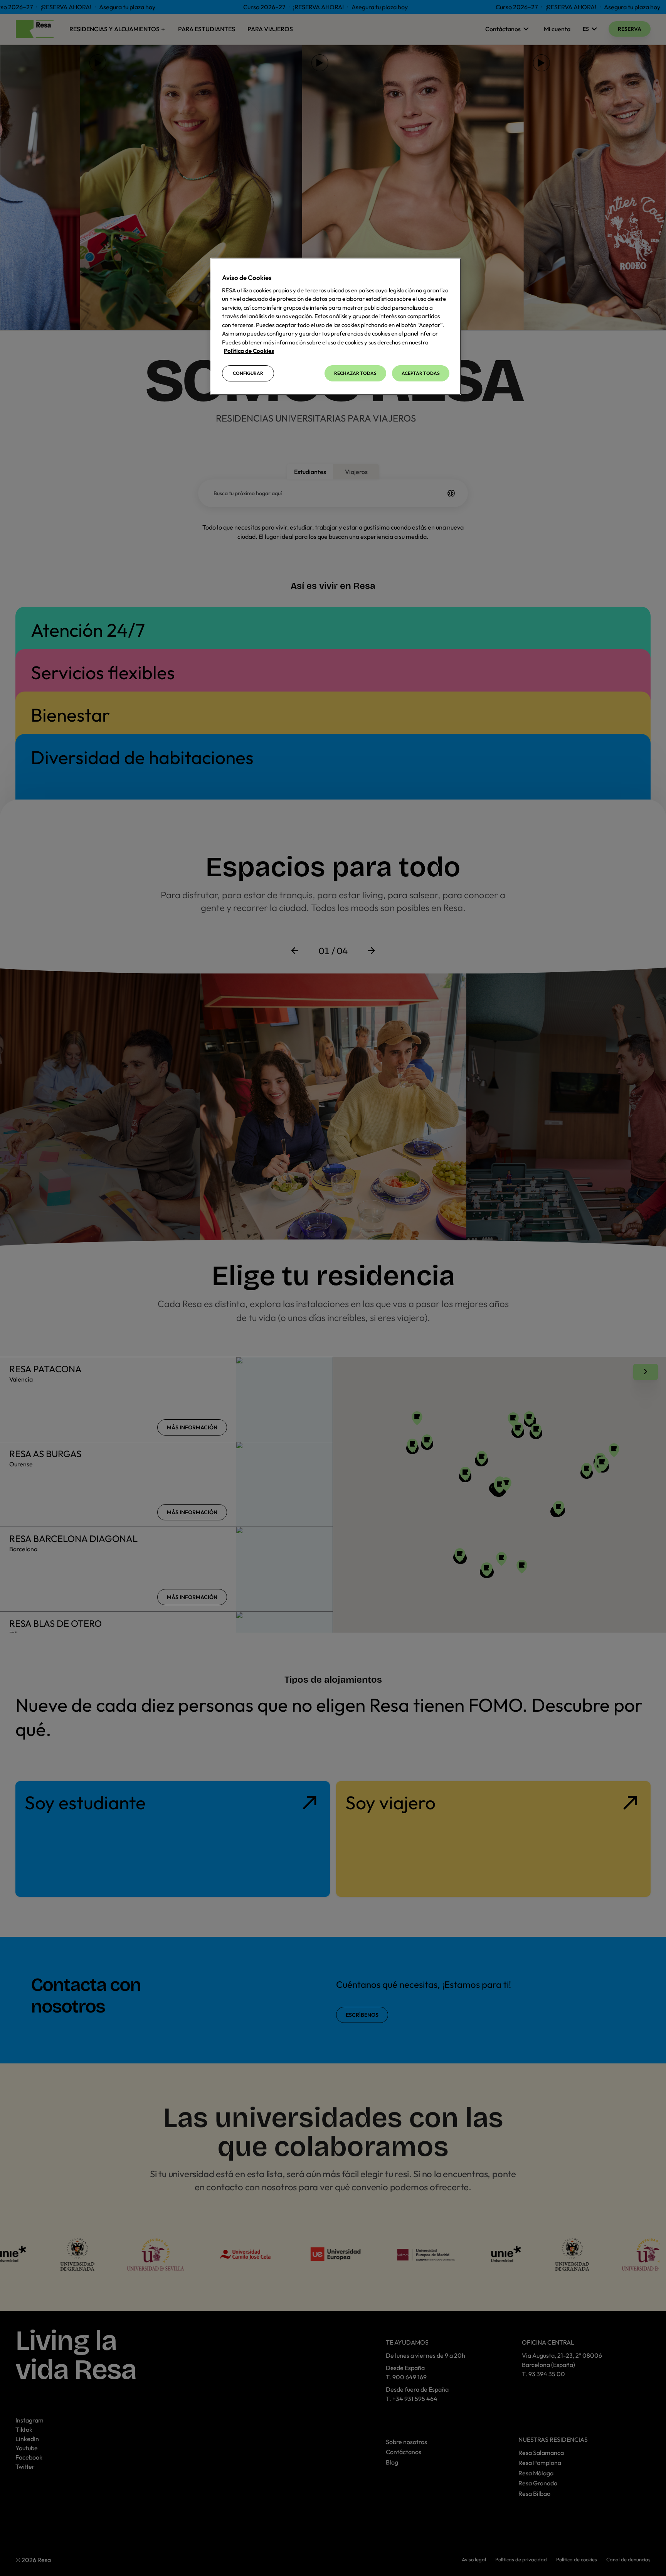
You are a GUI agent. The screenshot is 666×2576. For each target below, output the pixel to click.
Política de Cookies (249, 351)
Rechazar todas (355, 373)
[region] (336, 326)
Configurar (248, 373)
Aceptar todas (421, 373)
